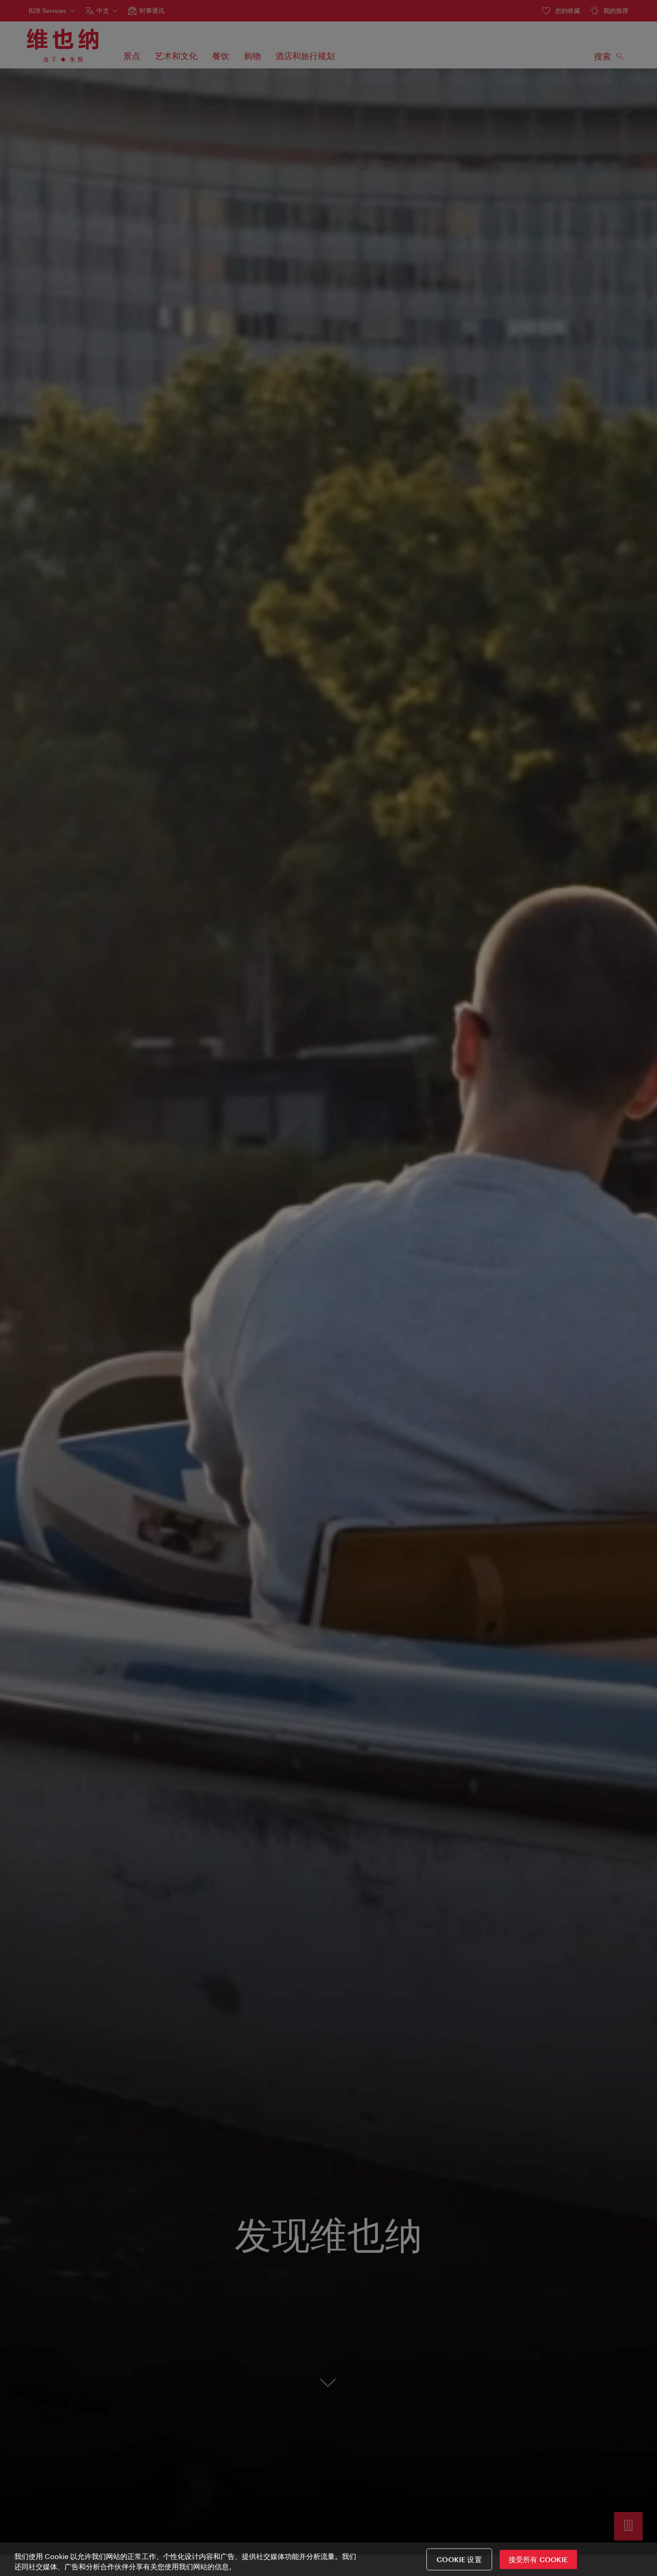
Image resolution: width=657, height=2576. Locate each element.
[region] (328, 2559)
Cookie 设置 (459, 2559)
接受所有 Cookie (538, 2559)
